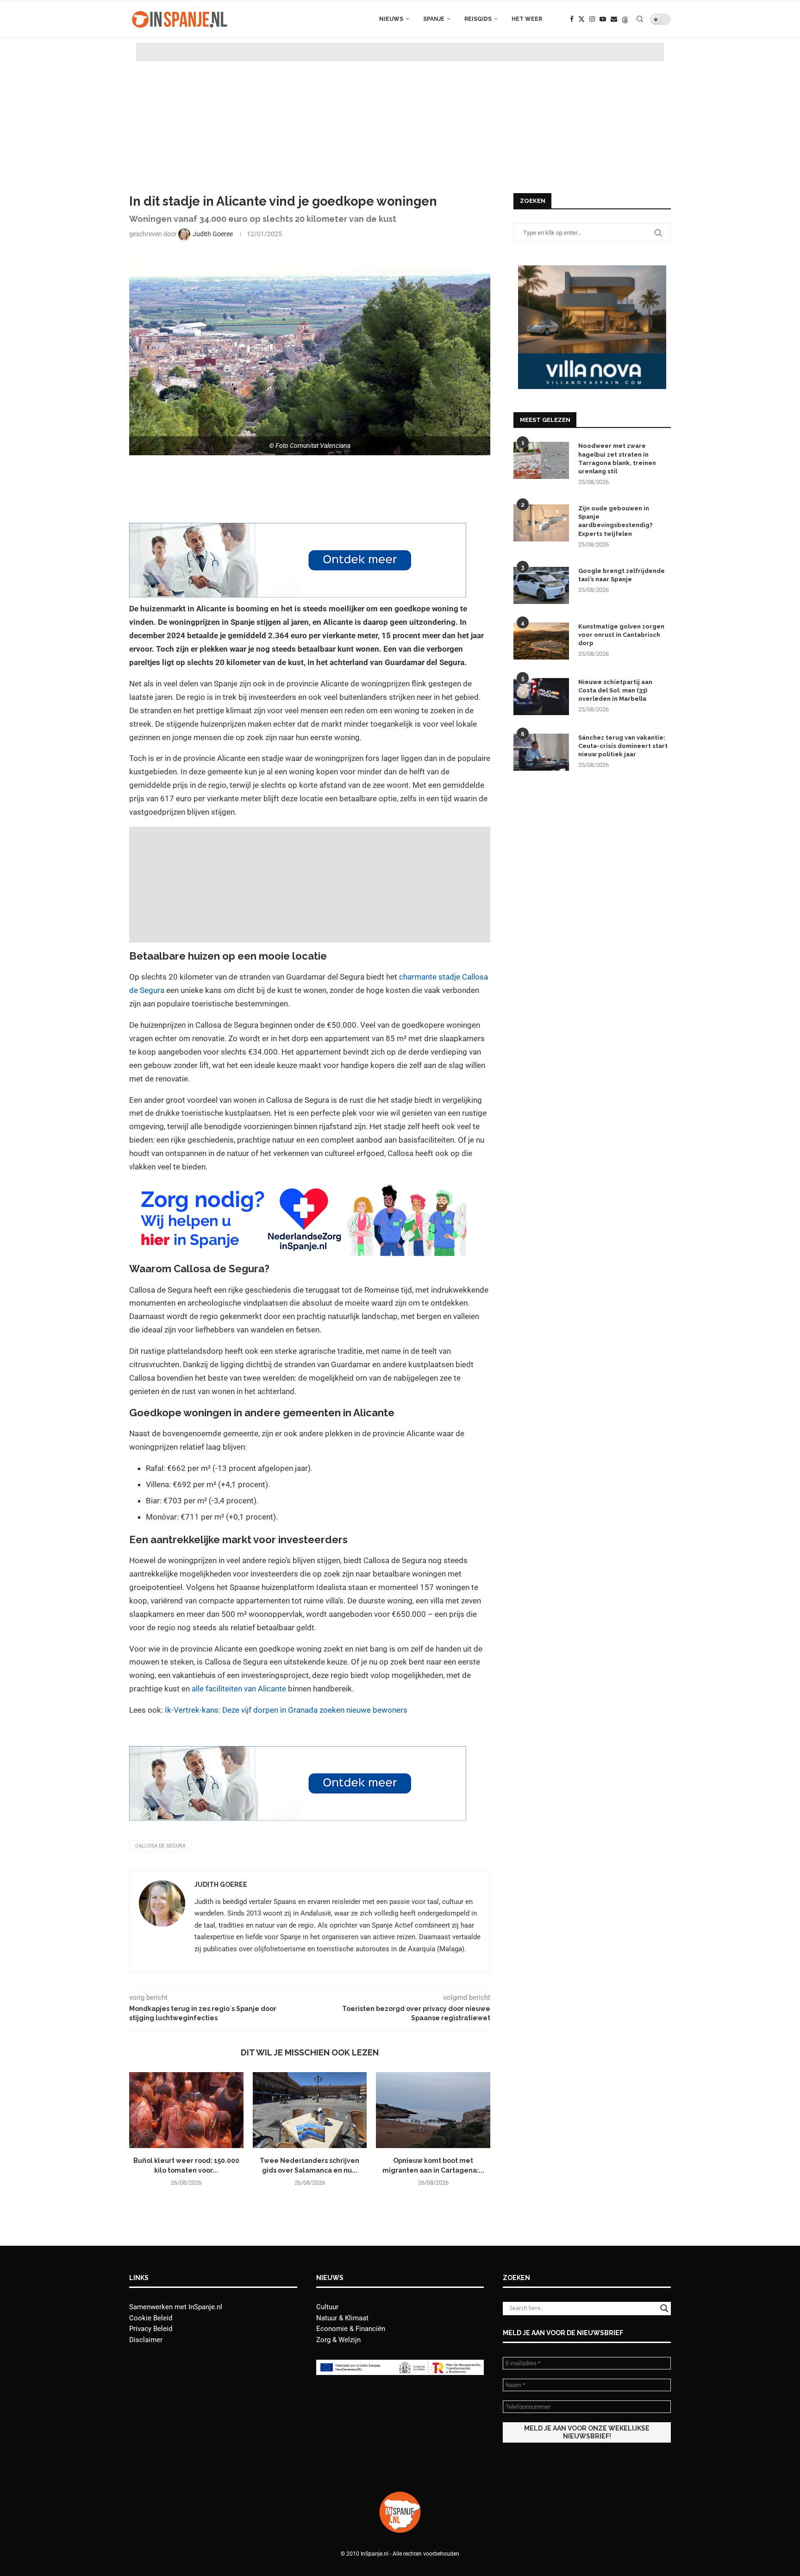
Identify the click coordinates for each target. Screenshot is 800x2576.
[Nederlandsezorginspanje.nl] (298, 1188)
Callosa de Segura (160, 1846)
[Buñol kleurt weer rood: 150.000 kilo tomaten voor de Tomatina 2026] (186, 2110)
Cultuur (327, 2307)
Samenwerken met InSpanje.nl (176, 2307)
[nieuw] (592, 270)
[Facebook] (572, 19)
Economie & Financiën (351, 2329)
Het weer (527, 19)
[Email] (614, 19)
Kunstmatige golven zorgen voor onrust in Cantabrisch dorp (621, 635)
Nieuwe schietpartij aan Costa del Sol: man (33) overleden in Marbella (615, 690)
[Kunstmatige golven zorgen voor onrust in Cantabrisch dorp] (541, 641)
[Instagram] (592, 19)
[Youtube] (603, 19)
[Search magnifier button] (664, 2308)
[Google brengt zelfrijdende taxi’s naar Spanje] (541, 585)
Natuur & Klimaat (342, 2318)
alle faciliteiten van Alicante (239, 1689)
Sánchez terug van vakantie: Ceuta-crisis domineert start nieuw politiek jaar (623, 746)
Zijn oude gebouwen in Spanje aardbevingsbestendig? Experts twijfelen (616, 521)
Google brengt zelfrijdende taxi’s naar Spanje (622, 575)
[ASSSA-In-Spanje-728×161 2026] (298, 529)
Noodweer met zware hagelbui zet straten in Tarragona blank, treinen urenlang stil (617, 459)
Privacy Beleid (151, 2329)
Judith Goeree (221, 1885)
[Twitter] (581, 19)
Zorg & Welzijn (338, 2340)
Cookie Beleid (151, 2318)
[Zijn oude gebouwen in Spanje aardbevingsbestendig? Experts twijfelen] (541, 523)
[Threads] (625, 19)
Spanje (434, 19)
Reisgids (478, 19)
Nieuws (391, 19)
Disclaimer (146, 2340)
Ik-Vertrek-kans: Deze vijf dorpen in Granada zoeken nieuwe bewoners (286, 1710)
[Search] (640, 19)
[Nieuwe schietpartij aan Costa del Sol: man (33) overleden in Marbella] (541, 697)
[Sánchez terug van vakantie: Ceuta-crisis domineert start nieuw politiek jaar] (541, 752)
